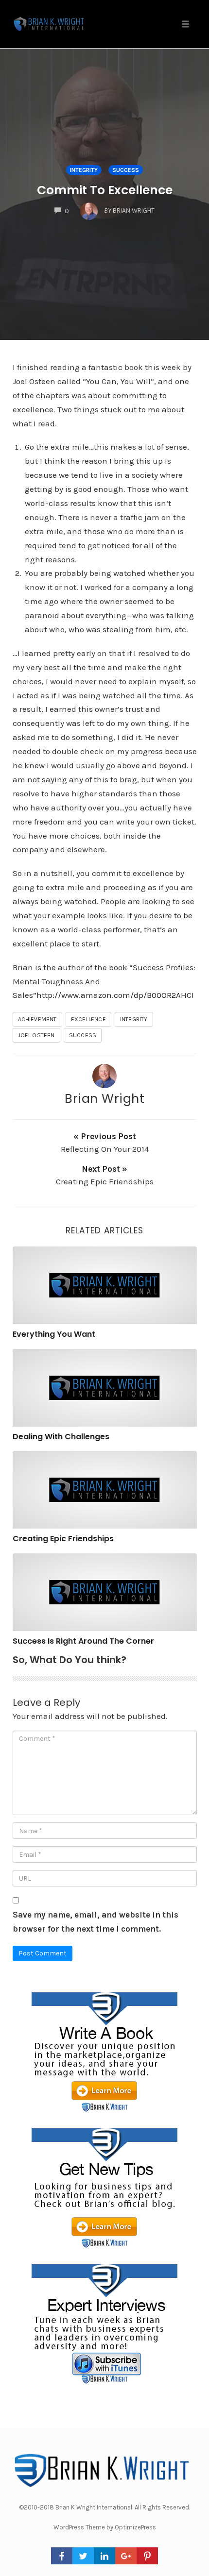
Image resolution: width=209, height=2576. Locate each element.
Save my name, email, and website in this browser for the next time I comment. (96, 1922)
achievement (37, 1019)
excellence (88, 1019)
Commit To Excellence (105, 190)
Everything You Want (54, 1334)
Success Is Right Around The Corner (83, 1641)
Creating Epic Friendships (63, 1539)
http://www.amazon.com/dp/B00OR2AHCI (115, 995)
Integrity (84, 170)
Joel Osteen (36, 1035)
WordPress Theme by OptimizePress (105, 2527)
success (126, 170)
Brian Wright (104, 1098)
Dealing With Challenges (61, 1437)
